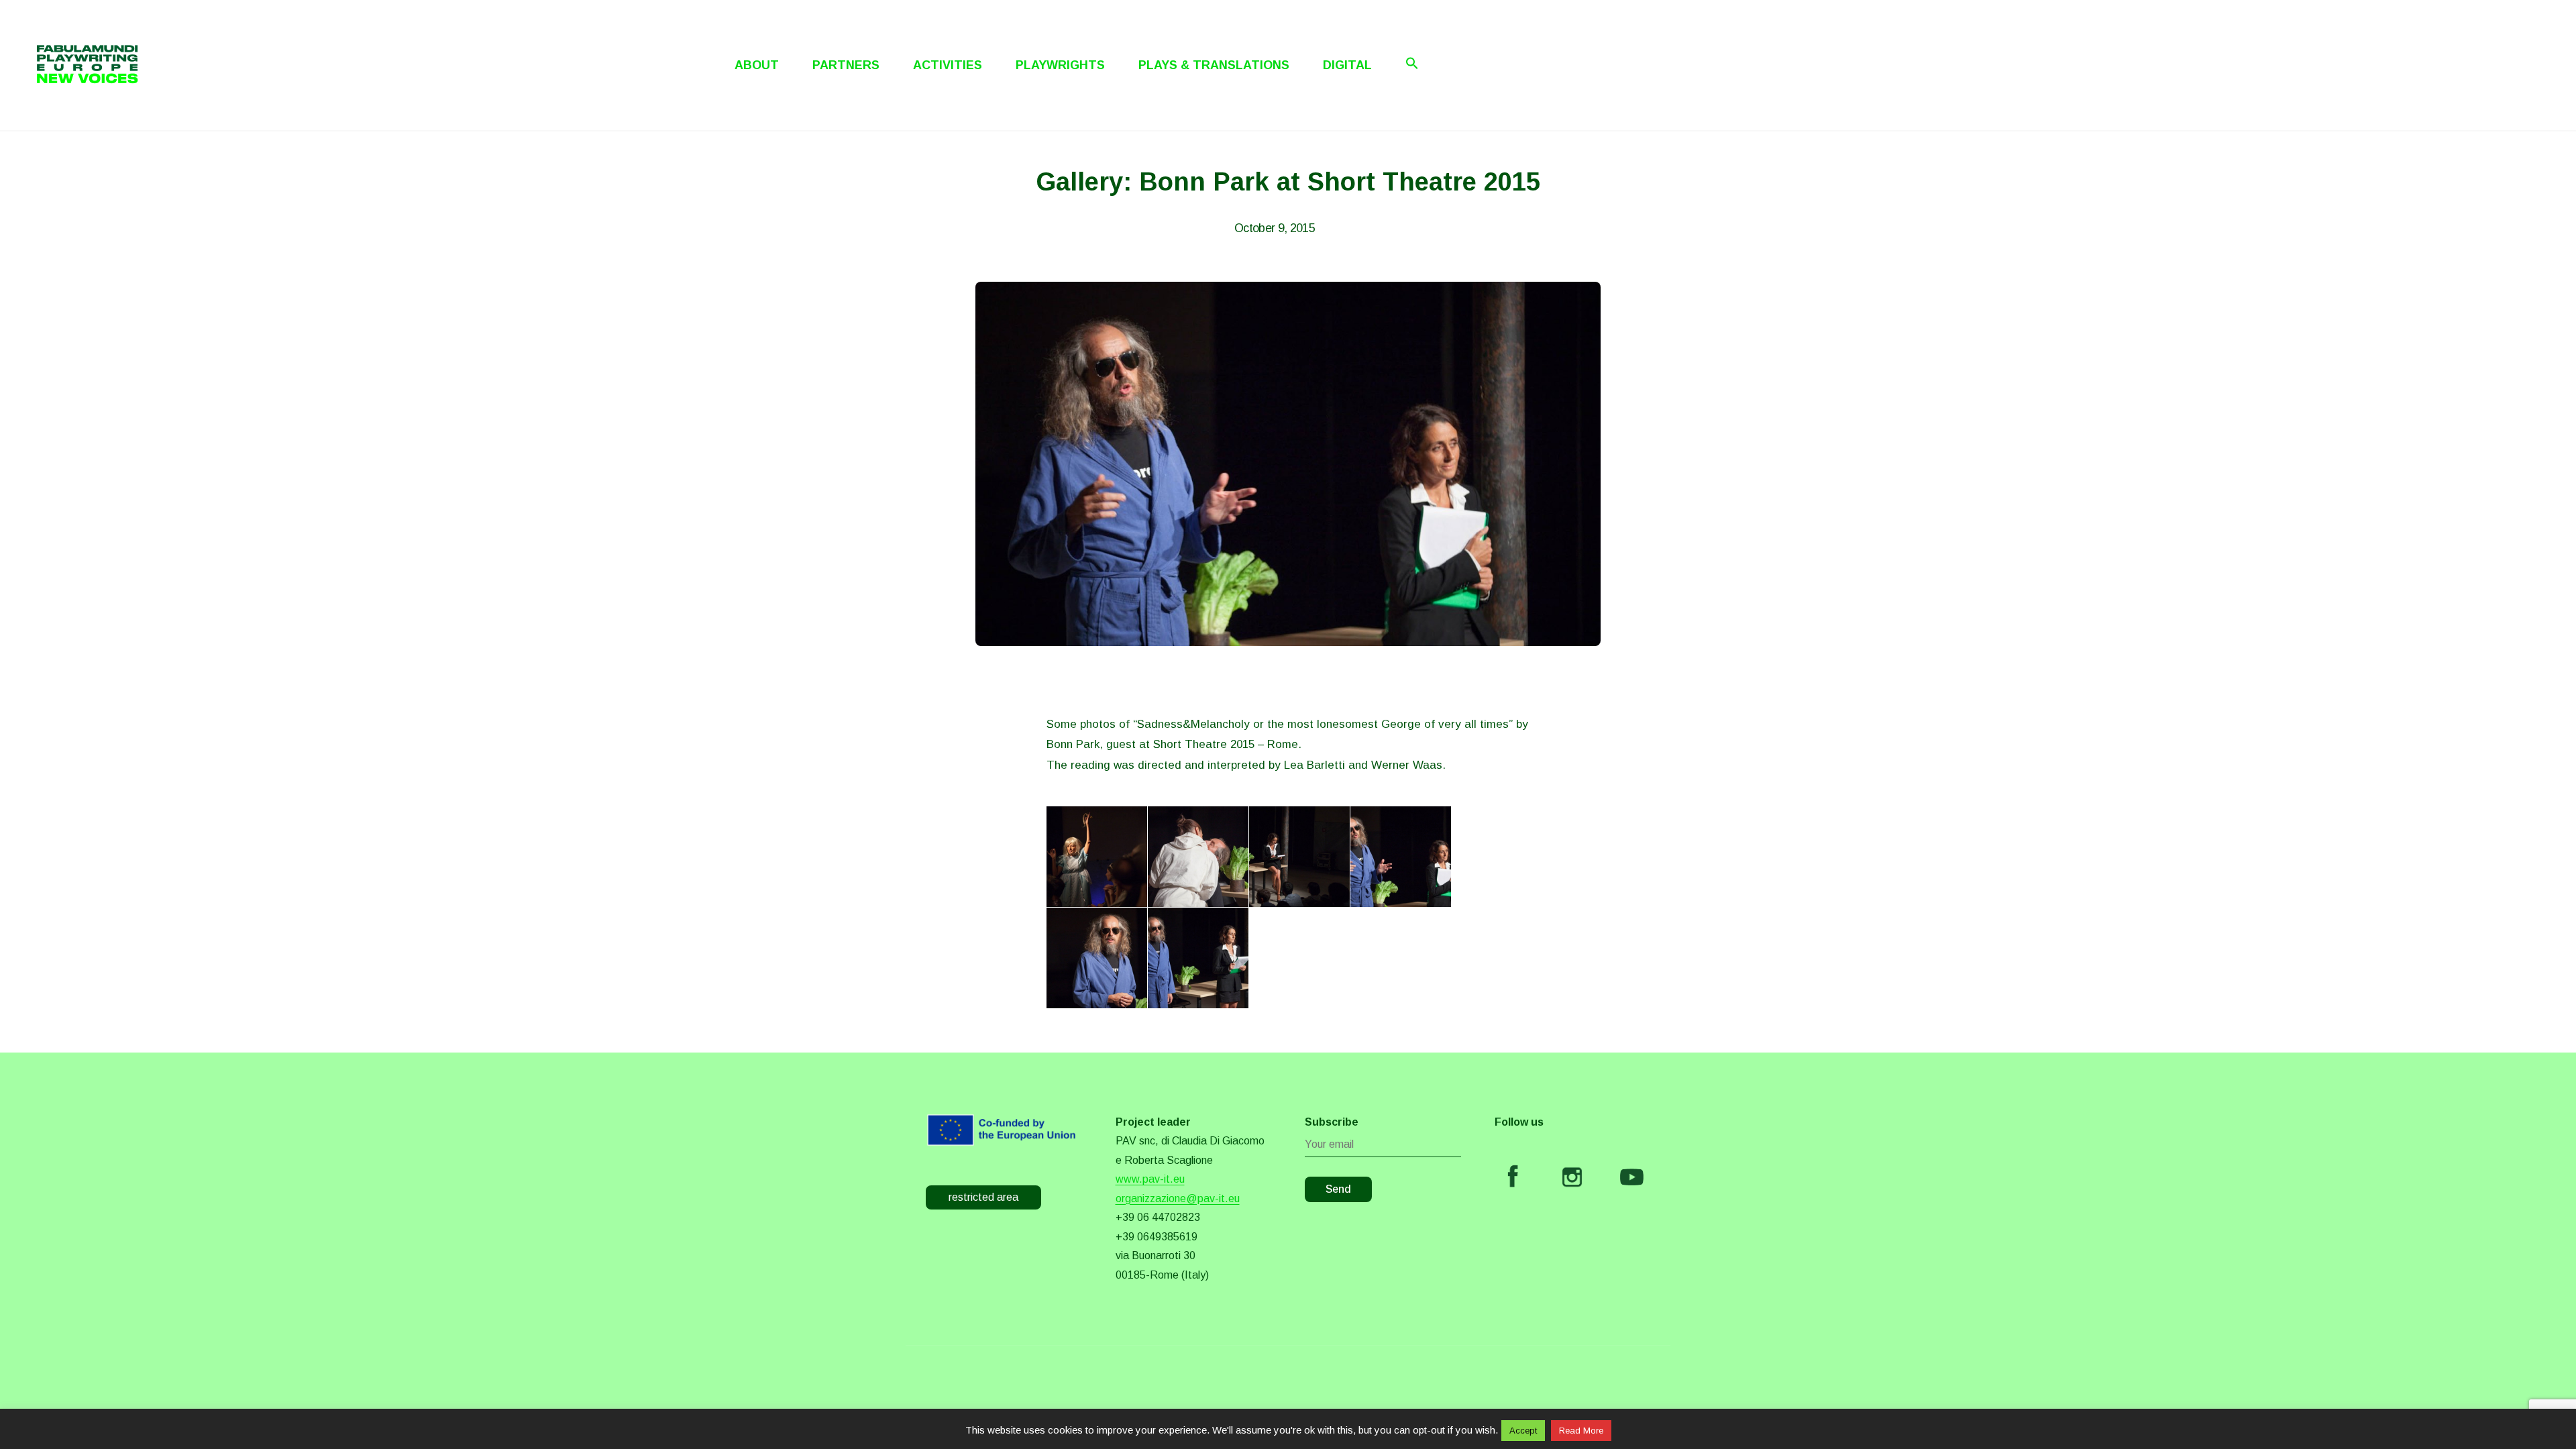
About (757, 65)
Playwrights (1060, 65)
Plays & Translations (1214, 65)
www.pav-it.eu (1150, 1179)
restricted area (983, 1197)
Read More (1581, 1431)
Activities (948, 65)
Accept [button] (1523, 1431)
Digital (1347, 65)
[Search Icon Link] (1412, 63)
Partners (846, 65)
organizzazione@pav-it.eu (1178, 1198)
